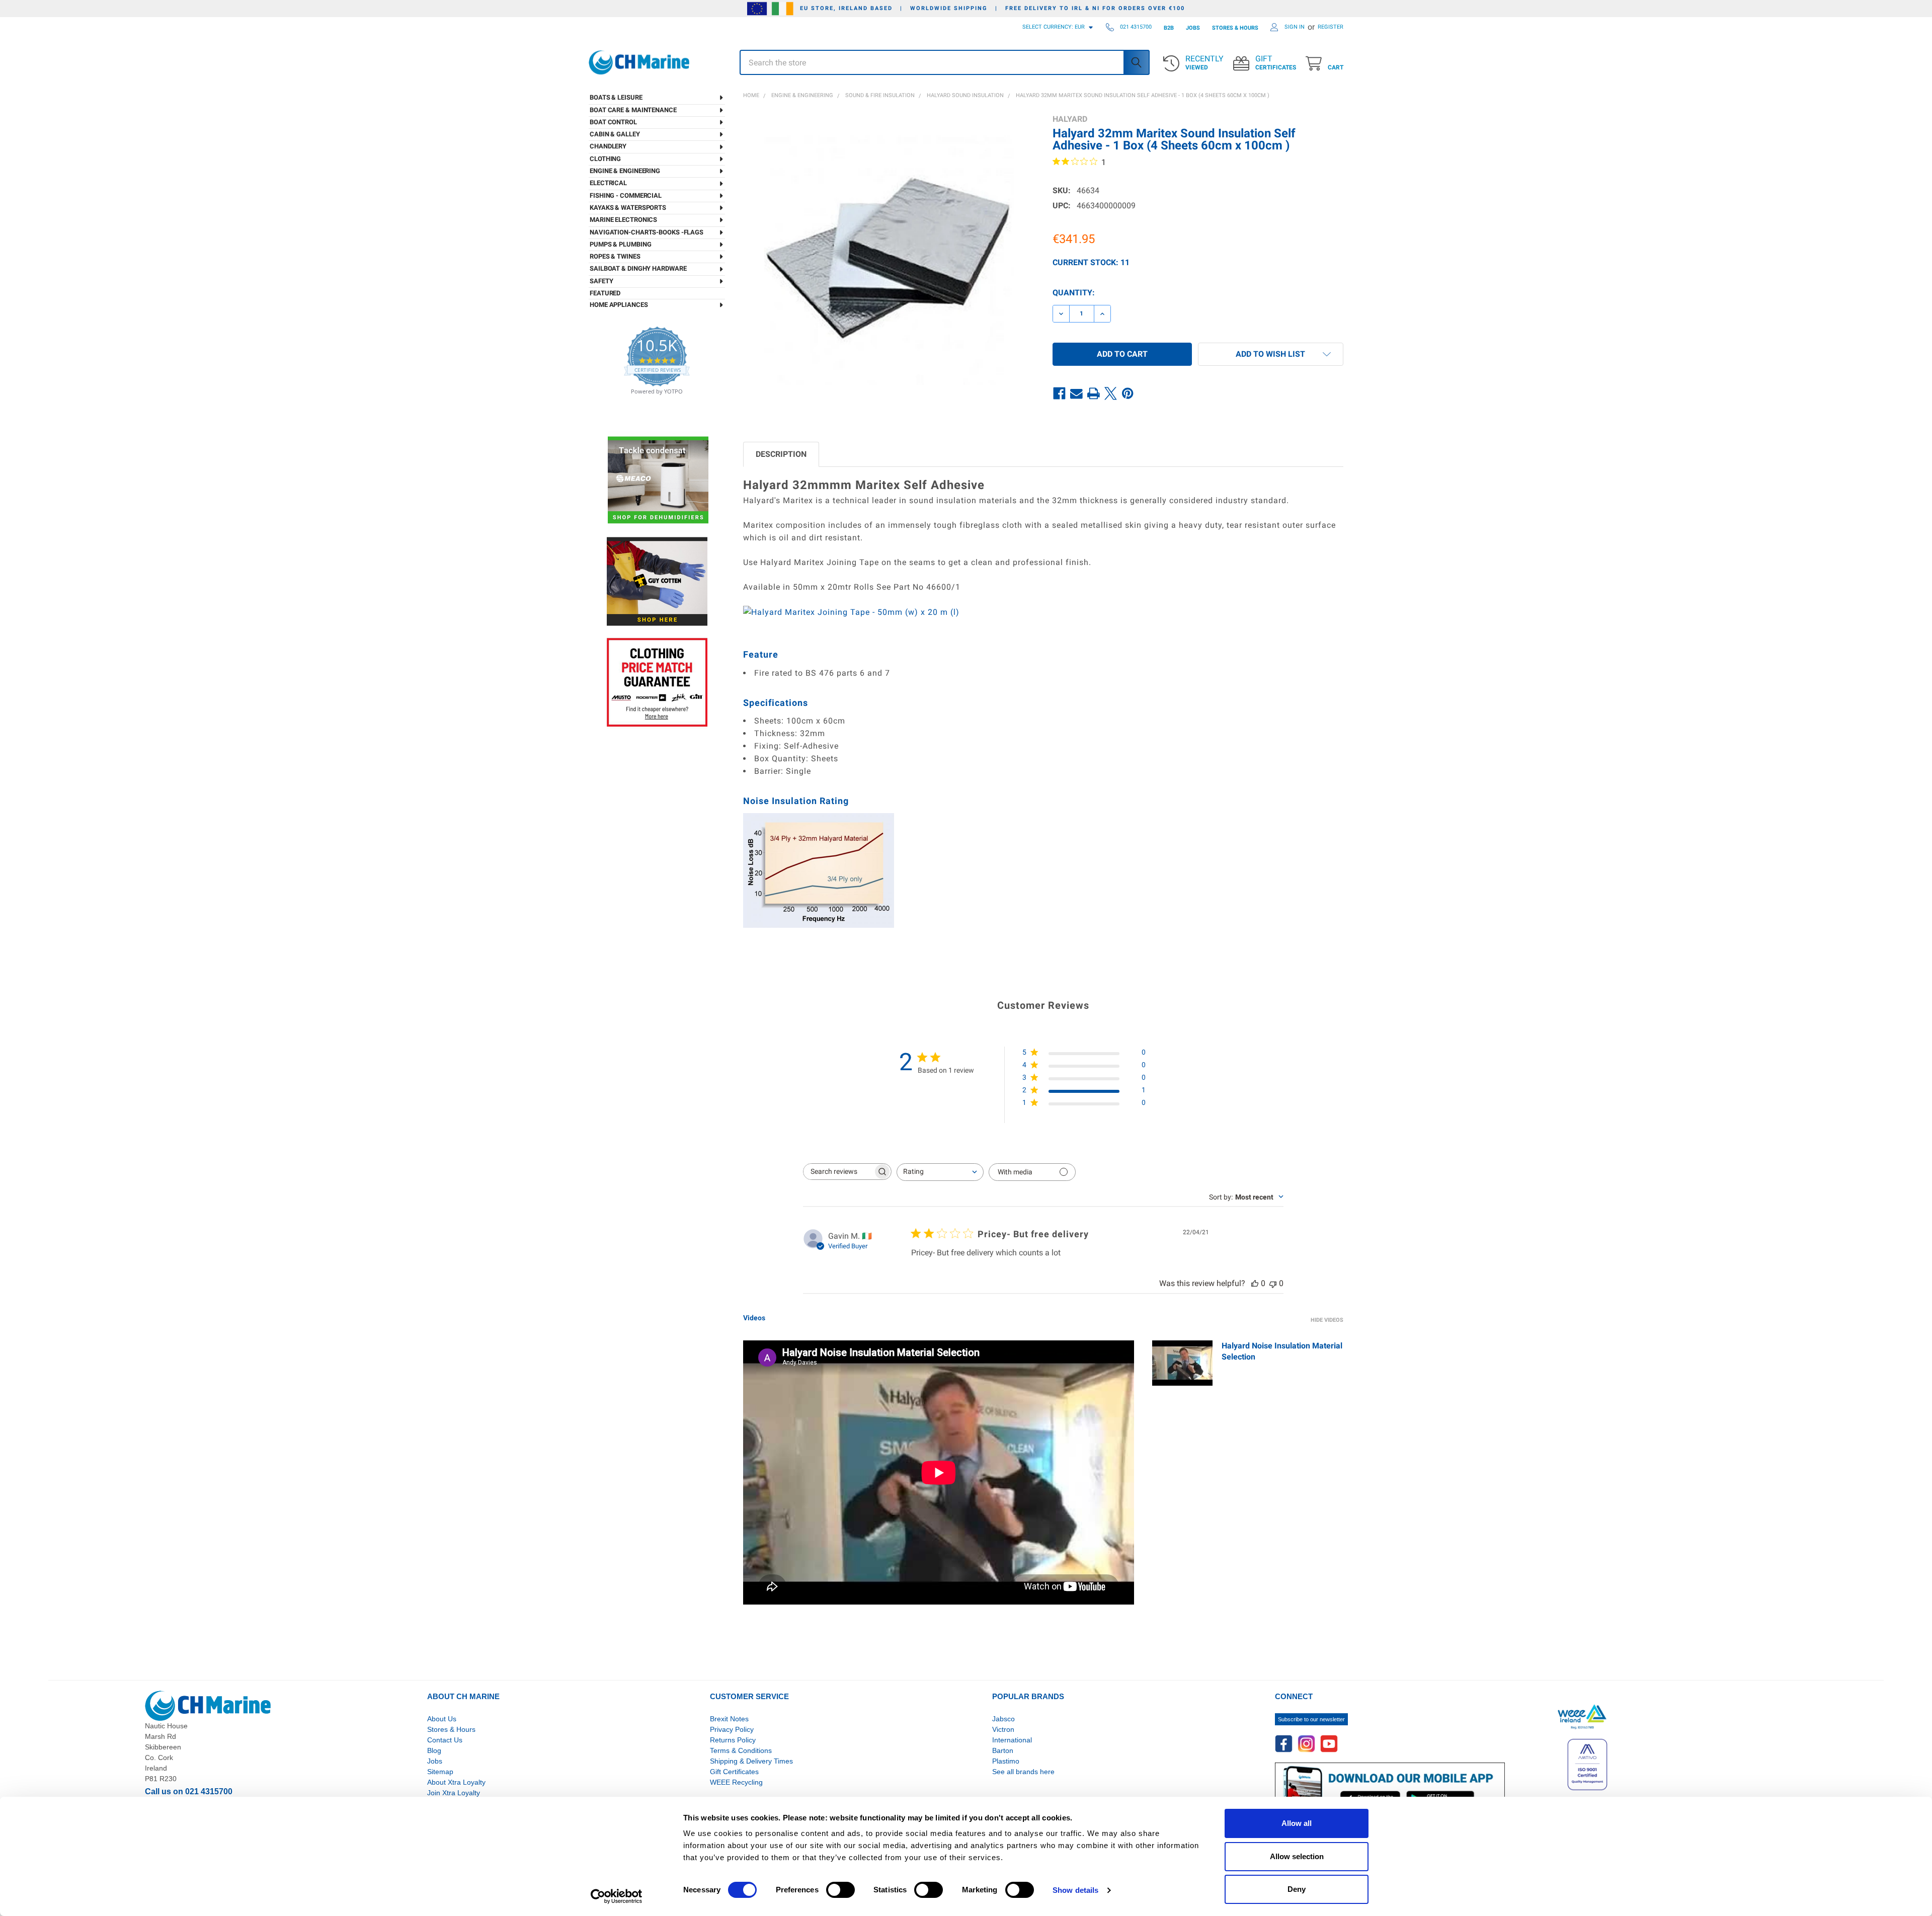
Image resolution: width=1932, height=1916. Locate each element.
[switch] (840, 1890)
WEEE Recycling (736, 1782)
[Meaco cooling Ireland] (658, 481)
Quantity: (1074, 293)
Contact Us (445, 1740)
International (1012, 1740)
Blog (434, 1750)
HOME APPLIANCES (619, 305)
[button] (1271, 354)
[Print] (1094, 394)
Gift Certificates (734, 1772)
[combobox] (940, 1172)
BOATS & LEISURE (616, 97)
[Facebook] (1060, 394)
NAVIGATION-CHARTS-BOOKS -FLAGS (647, 232)
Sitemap (440, 1772)
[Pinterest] (1128, 394)
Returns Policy (733, 1740)
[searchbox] (838, 1172)
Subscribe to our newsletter (1311, 1719)
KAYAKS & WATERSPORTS (628, 208)
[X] (1111, 394)
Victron (1003, 1729)
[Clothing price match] (657, 682)
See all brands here (1023, 1772)
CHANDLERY (608, 146)
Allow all (1297, 1823)
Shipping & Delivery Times (751, 1761)
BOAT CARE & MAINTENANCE (633, 110)
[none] (889, 260)
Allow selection (1297, 1856)
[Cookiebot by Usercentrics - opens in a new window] (617, 1896)
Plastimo (1006, 1761)
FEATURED (605, 293)
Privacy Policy (732, 1729)
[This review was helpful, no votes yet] (1255, 1283)
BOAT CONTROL (613, 122)
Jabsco (1003, 1719)
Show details (1075, 1890)
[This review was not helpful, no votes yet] (1273, 1283)
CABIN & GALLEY (615, 134)
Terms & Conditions (741, 1750)
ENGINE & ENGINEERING (625, 171)
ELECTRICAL (608, 183)
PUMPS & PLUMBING (620, 244)
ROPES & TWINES (615, 256)
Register (1331, 27)
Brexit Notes (729, 1719)
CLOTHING (605, 159)
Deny (1297, 1889)
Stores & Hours (451, 1729)
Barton (1003, 1750)
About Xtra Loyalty (456, 1782)
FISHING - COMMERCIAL (626, 195)
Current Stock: (1091, 262)
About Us (442, 1719)
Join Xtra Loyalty (454, 1793)
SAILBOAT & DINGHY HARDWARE (638, 268)
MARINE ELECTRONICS (623, 220)
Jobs (435, 1761)
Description (781, 454)
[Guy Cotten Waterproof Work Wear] (657, 581)
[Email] (1077, 394)
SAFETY (601, 281)
